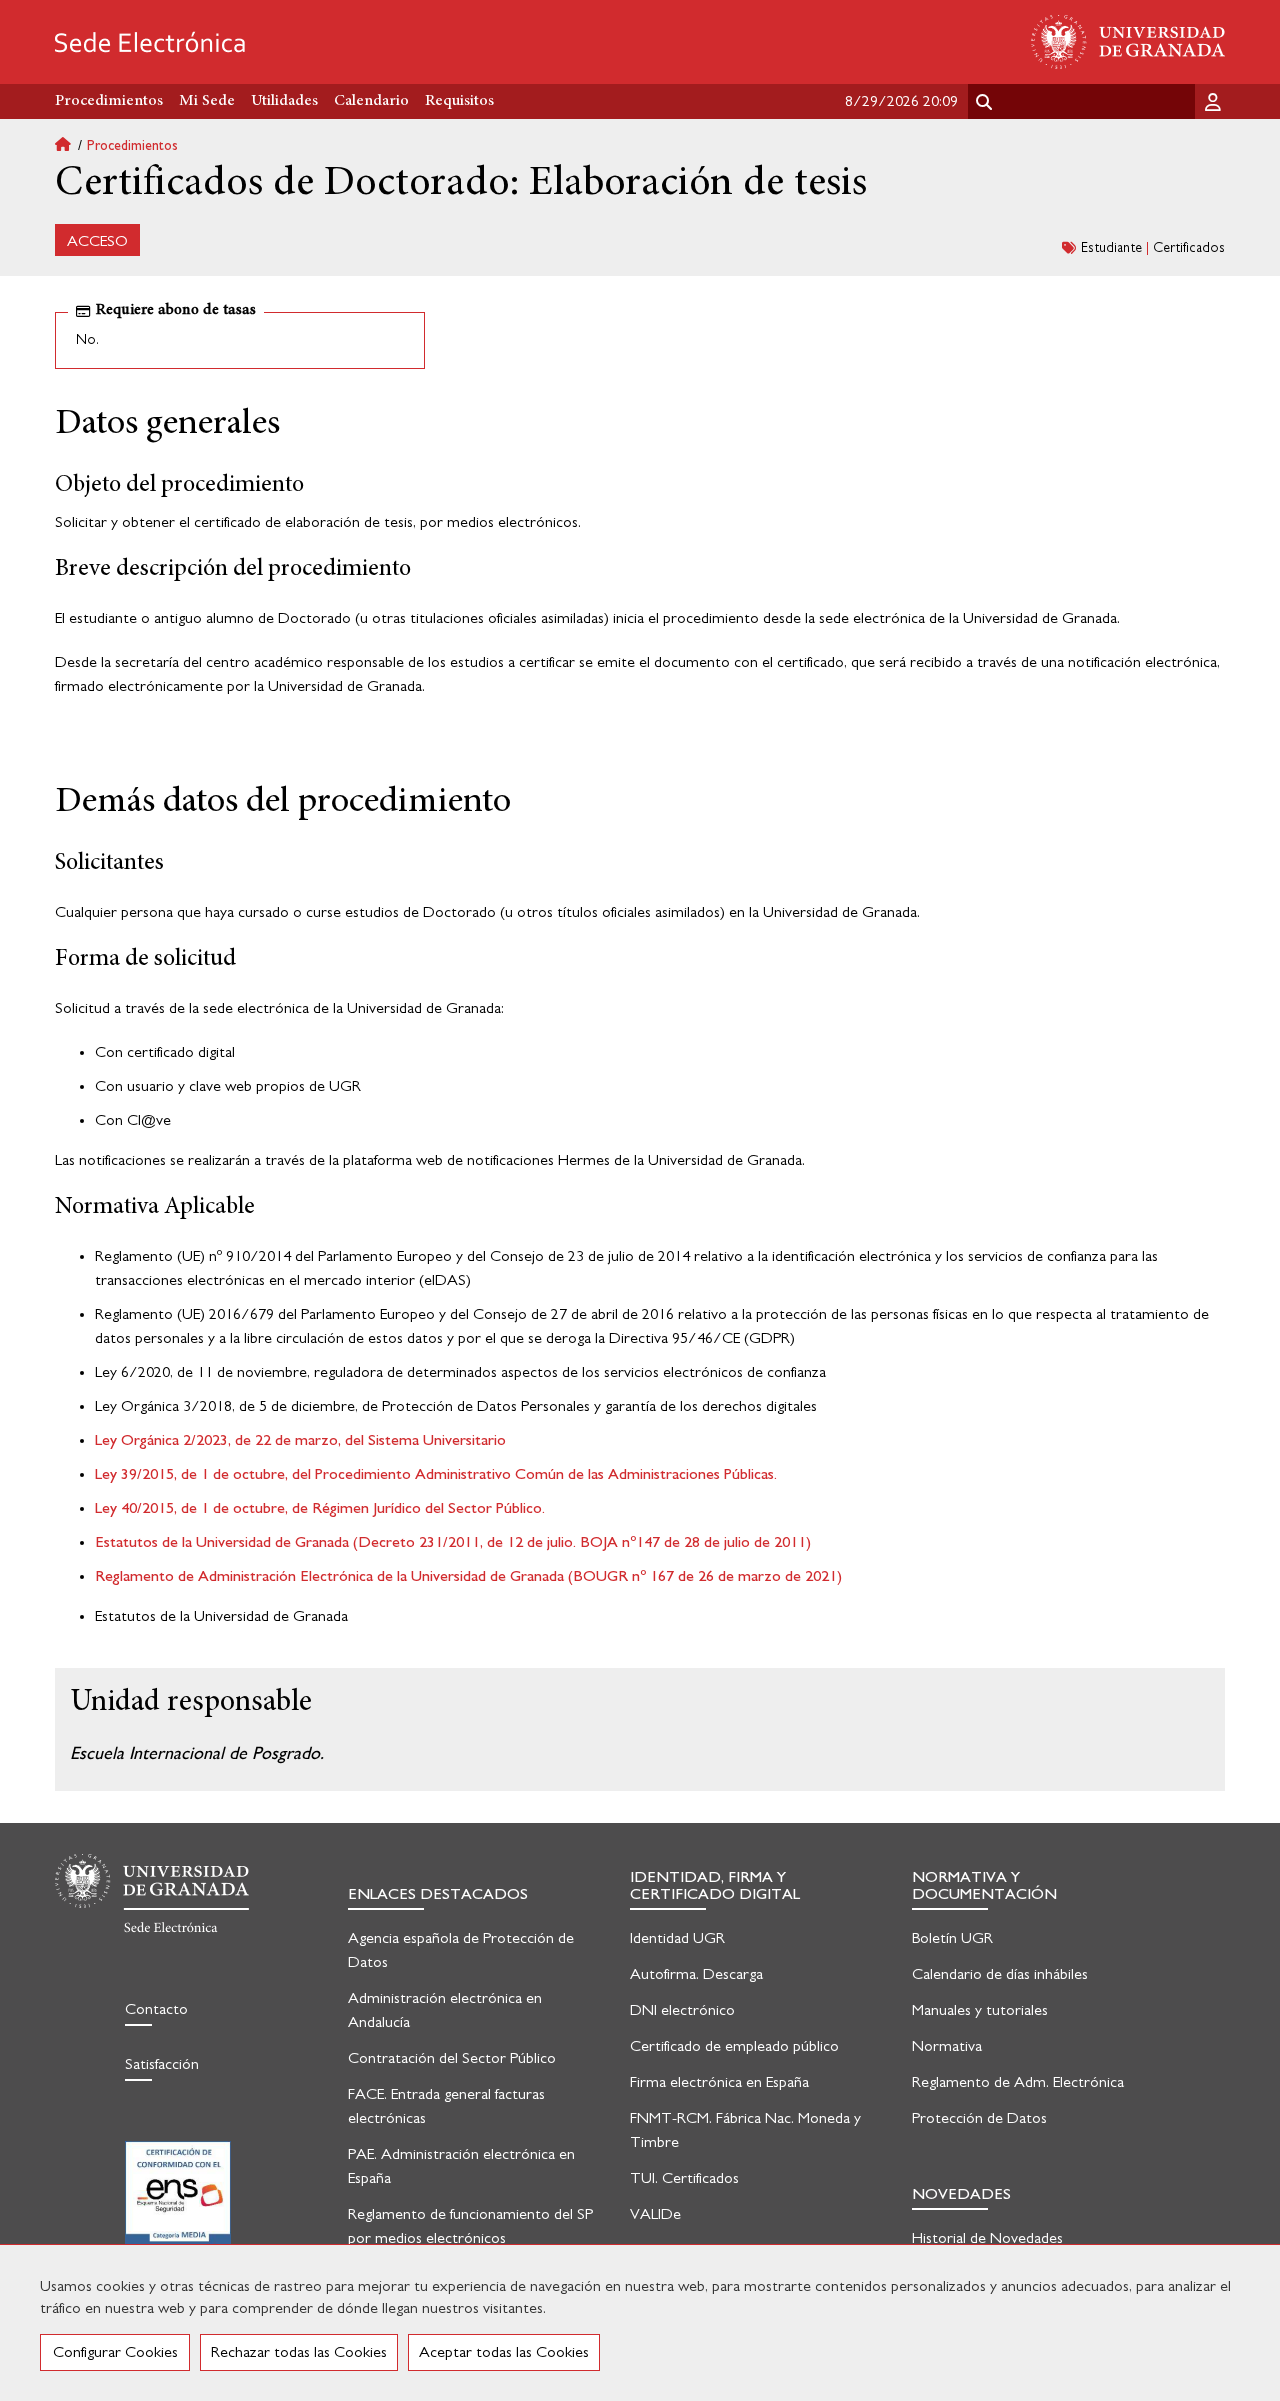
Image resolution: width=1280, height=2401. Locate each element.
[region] (640, 2322)
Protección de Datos (979, 2118)
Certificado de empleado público (734, 2046)
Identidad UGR (677, 1938)
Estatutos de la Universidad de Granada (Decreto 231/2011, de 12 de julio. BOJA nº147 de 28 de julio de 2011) (453, 1542)
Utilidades (284, 101)
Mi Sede (207, 101)
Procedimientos (132, 146)
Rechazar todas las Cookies (299, 2352)
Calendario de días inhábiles (1000, 1974)
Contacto (156, 2009)
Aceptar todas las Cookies (504, 2352)
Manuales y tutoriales (980, 2010)
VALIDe (655, 2214)
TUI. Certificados (684, 2178)
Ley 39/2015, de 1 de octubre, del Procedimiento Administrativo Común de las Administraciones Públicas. (436, 1474)
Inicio (71, 146)
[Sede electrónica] (150, 42)
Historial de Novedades (987, 2238)
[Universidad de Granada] (1128, 42)
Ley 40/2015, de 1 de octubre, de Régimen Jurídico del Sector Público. (320, 1508)
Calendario (371, 101)
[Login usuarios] (1215, 101)
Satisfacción (162, 2064)
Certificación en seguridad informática (178, 2205)
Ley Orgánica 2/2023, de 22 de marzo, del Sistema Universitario (300, 1440)
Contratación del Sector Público (452, 2058)
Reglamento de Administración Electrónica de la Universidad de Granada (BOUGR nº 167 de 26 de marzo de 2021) (468, 1576)
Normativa (947, 2046)
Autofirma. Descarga (696, 1974)
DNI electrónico (682, 2010)
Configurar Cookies (115, 2352)
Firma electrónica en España (719, 2082)
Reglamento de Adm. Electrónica (1018, 2082)
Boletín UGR (952, 1938)
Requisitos (459, 101)
